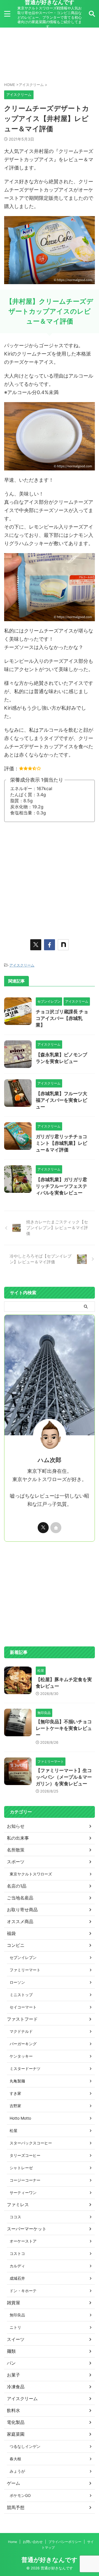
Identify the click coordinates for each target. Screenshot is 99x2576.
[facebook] (50, 945)
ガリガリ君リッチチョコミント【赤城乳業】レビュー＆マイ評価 (61, 1143)
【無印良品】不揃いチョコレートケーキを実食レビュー (64, 1728)
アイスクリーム (22, 965)
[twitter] (36, 945)
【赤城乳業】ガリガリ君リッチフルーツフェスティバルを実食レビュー (61, 1186)
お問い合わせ (33, 2542)
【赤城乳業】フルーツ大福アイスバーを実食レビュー (61, 1100)
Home (13, 2542)
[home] (56, 1528)
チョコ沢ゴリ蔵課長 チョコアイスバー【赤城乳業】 (62, 1018)
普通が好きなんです (50, 2560)
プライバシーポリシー (65, 2542)
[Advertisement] (50, 55)
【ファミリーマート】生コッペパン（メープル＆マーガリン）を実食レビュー (64, 1777)
